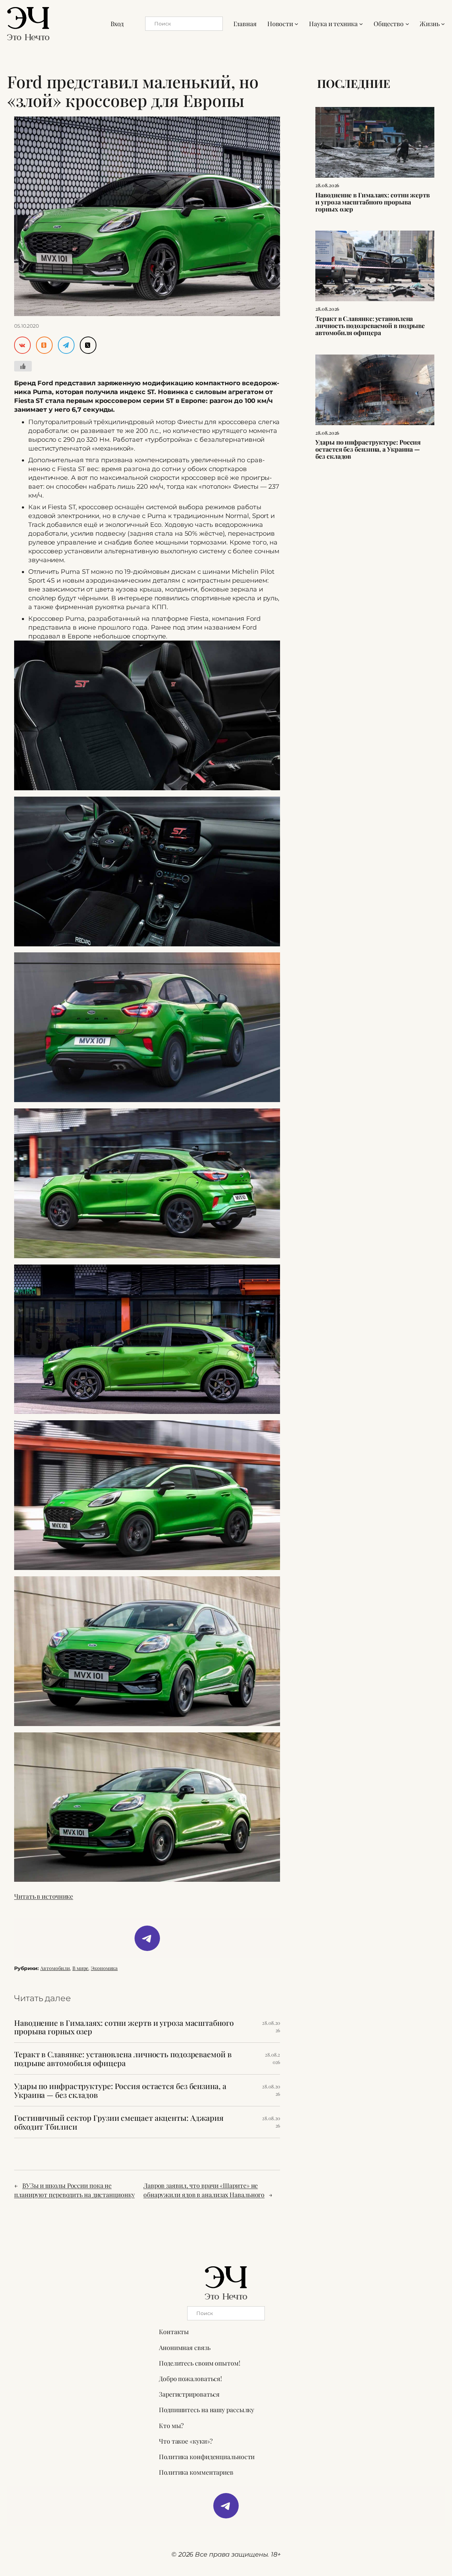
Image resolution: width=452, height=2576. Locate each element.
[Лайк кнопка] (23, 366)
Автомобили (55, 1968)
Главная (245, 23)
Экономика (104, 1968)
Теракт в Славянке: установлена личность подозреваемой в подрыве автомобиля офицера (123, 2059)
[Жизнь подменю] (443, 23)
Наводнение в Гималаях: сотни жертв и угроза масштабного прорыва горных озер (124, 2027)
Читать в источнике (44, 1896)
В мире (80, 1968)
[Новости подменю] (296, 23)
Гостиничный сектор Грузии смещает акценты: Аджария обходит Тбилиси (119, 2122)
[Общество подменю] (407, 23)
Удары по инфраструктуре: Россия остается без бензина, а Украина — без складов (120, 2090)
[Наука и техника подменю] (361, 23)
